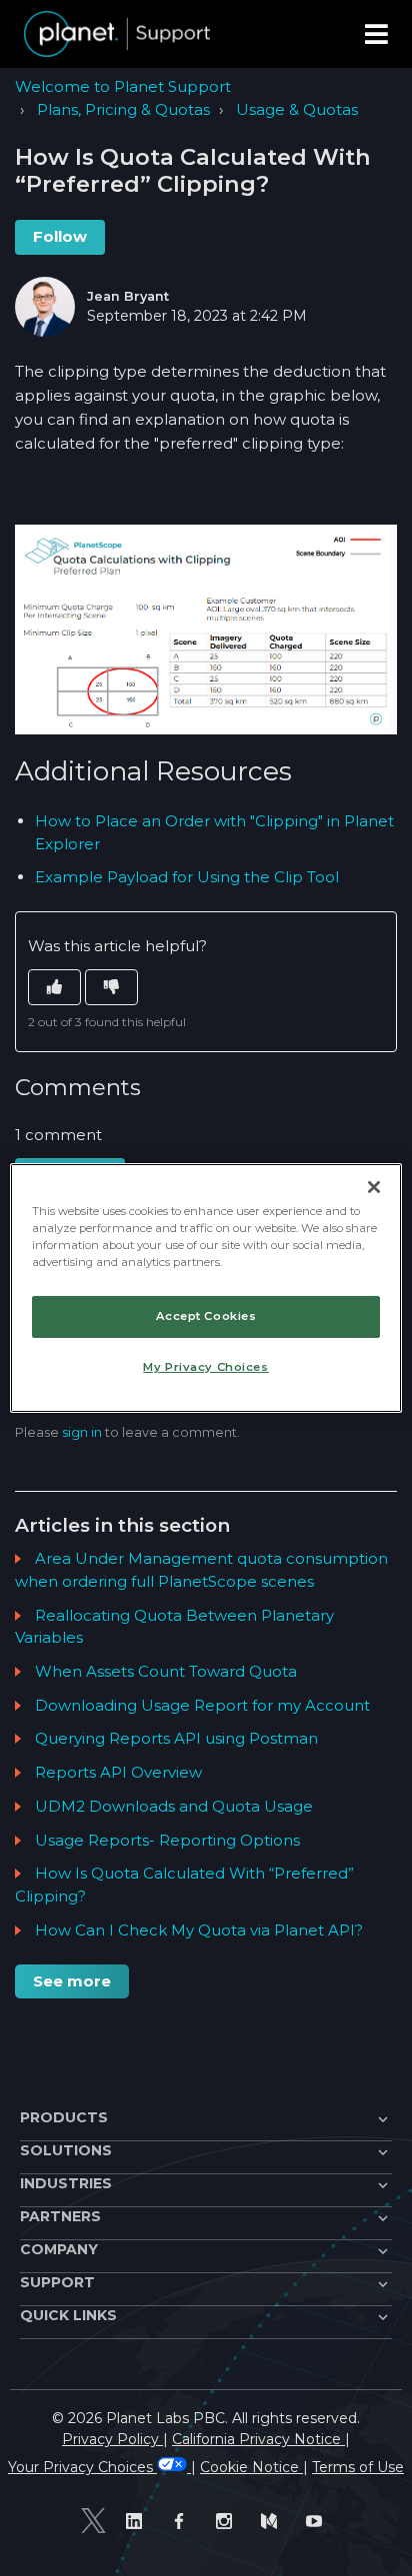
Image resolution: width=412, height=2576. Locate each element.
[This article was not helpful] (111, 988)
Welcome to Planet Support (123, 86)
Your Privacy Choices (82, 2467)
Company (59, 2249)
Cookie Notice (251, 2467)
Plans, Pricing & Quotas (123, 109)
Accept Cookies (206, 1316)
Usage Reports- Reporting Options (167, 1840)
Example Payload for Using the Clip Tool (187, 877)
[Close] (374, 1187)
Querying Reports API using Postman (176, 1738)
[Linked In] (138, 2521)
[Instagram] (228, 2521)
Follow (60, 236)
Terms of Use (358, 2467)
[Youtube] (318, 2521)
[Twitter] (93, 2521)
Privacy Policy (112, 2439)
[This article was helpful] (54, 988)
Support (57, 2282)
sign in (82, 1432)
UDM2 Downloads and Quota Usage (174, 1806)
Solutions (66, 2150)
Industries (66, 2183)
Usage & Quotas (297, 109)
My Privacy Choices (205, 1367)
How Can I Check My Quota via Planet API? (199, 1930)
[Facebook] (183, 2521)
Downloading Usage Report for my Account (202, 1705)
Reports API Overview (118, 1772)
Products (64, 2117)
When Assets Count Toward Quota (166, 1671)
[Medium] (273, 2521)
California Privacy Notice (258, 2439)
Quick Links (68, 2315)
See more (72, 1981)
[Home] (117, 34)
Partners (60, 2216)
